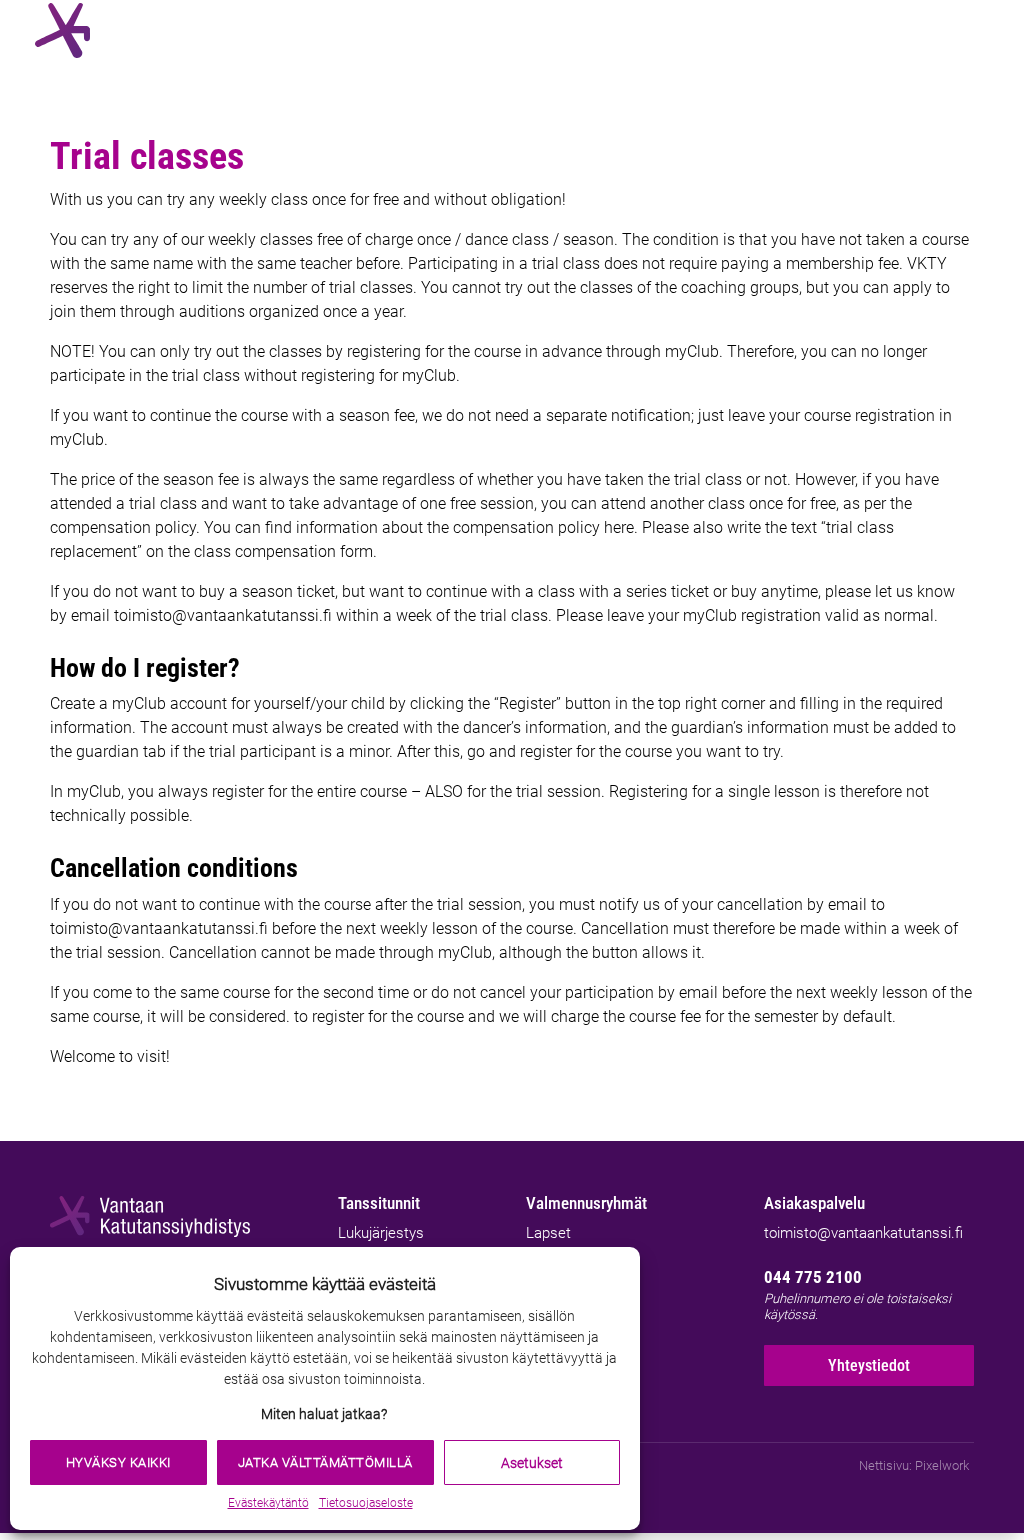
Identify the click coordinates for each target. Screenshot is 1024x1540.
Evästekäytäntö (268, 1503)
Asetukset (532, 1463)
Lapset (548, 1233)
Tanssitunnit (379, 1203)
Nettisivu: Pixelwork (914, 1465)
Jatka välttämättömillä (325, 1462)
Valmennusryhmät (586, 1203)
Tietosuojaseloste (366, 1503)
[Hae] (929, 30)
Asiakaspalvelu (814, 1203)
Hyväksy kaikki (118, 1462)
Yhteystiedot (869, 1365)
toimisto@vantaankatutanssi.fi (863, 1233)
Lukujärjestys (381, 1233)
